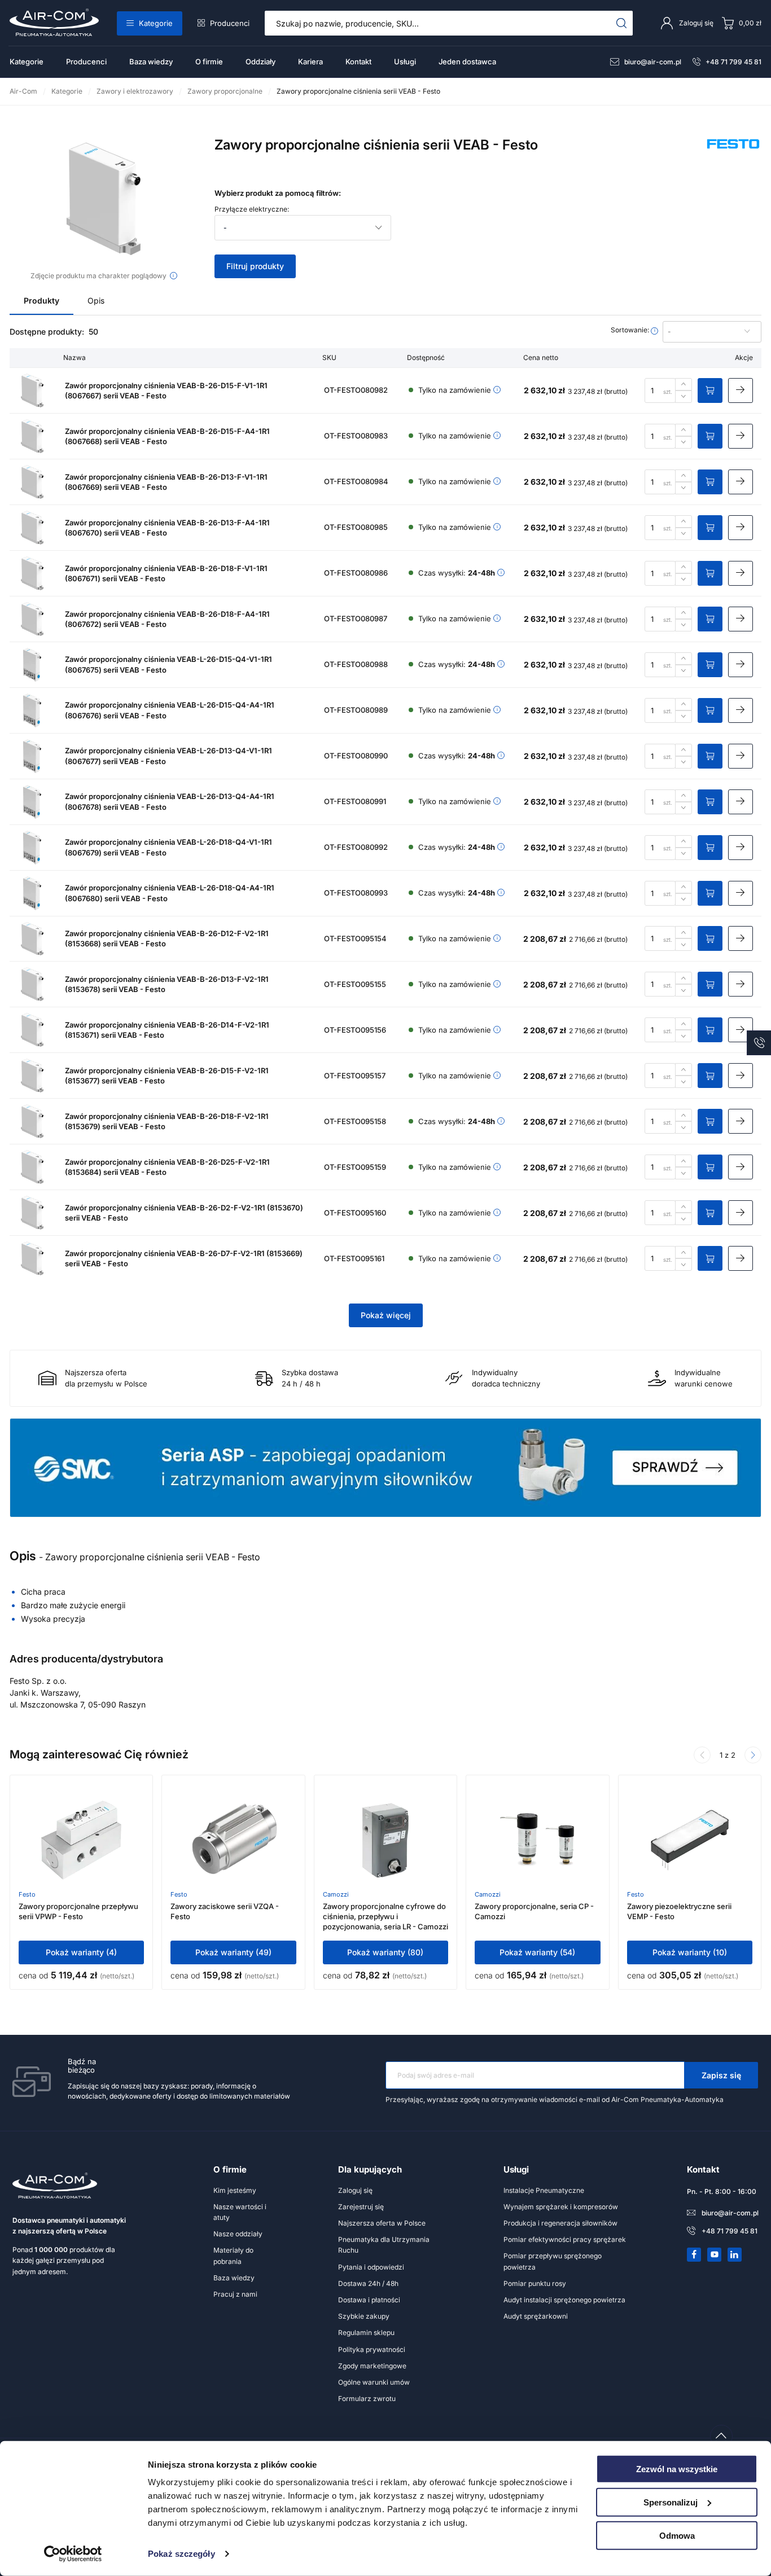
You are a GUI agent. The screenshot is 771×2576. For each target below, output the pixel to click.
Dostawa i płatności (369, 2300)
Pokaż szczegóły (181, 2554)
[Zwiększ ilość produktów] (684, 384)
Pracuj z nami (235, 2294)
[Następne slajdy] (753, 1755)
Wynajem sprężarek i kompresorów (561, 2207)
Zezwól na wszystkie (677, 2469)
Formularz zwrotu (367, 2399)
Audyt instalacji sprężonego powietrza (564, 2300)
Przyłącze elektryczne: (252, 209)
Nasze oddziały (238, 2234)
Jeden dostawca (467, 62)
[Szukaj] (622, 23)
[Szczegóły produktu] (741, 390)
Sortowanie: (631, 330)
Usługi (405, 62)
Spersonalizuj (671, 2502)
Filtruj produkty (255, 266)
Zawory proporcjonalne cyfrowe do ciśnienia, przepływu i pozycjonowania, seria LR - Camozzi (385, 1916)
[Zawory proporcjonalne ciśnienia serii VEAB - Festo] (104, 199)
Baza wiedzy (151, 62)
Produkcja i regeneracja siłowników (560, 2223)
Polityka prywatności (372, 2349)
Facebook (694, 2254)
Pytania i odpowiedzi (371, 2267)
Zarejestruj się (361, 2207)
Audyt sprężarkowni (536, 2316)
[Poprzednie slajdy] (702, 1755)
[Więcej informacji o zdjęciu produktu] (174, 276)
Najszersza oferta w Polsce (382, 2223)
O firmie (209, 62)
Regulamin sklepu (366, 2333)
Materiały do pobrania (233, 2255)
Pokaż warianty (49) (233, 1952)
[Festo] (733, 157)
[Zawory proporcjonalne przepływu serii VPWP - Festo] (81, 1840)
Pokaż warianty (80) (385, 1952)
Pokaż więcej (386, 1315)
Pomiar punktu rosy (535, 2283)
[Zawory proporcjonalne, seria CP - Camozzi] (537, 1840)
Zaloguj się (355, 2190)
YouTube (715, 2254)
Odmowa (677, 2535)
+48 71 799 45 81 (733, 62)
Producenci (230, 23)
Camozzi (336, 1894)
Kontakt (358, 62)
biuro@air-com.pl (653, 62)
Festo (27, 1894)
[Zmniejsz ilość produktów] (684, 397)
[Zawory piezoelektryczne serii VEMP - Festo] (690, 1840)
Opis (96, 300)
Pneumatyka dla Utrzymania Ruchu (384, 2245)
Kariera (310, 62)
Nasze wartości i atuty (240, 2212)
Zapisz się (721, 2075)
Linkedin (735, 2254)
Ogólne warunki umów (374, 2382)
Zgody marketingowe (372, 2366)
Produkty (41, 300)
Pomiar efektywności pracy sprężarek (565, 2239)
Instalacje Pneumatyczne (544, 2190)
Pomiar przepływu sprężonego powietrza (553, 2261)
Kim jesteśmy (235, 2190)
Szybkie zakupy (364, 2316)
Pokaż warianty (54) (537, 1952)
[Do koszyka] (710, 390)
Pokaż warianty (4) (81, 1952)
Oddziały (260, 62)
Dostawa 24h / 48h (368, 2283)
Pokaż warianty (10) (690, 1952)
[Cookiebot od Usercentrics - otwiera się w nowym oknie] (73, 2554)
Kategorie (156, 23)
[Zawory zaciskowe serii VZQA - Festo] (234, 1840)
